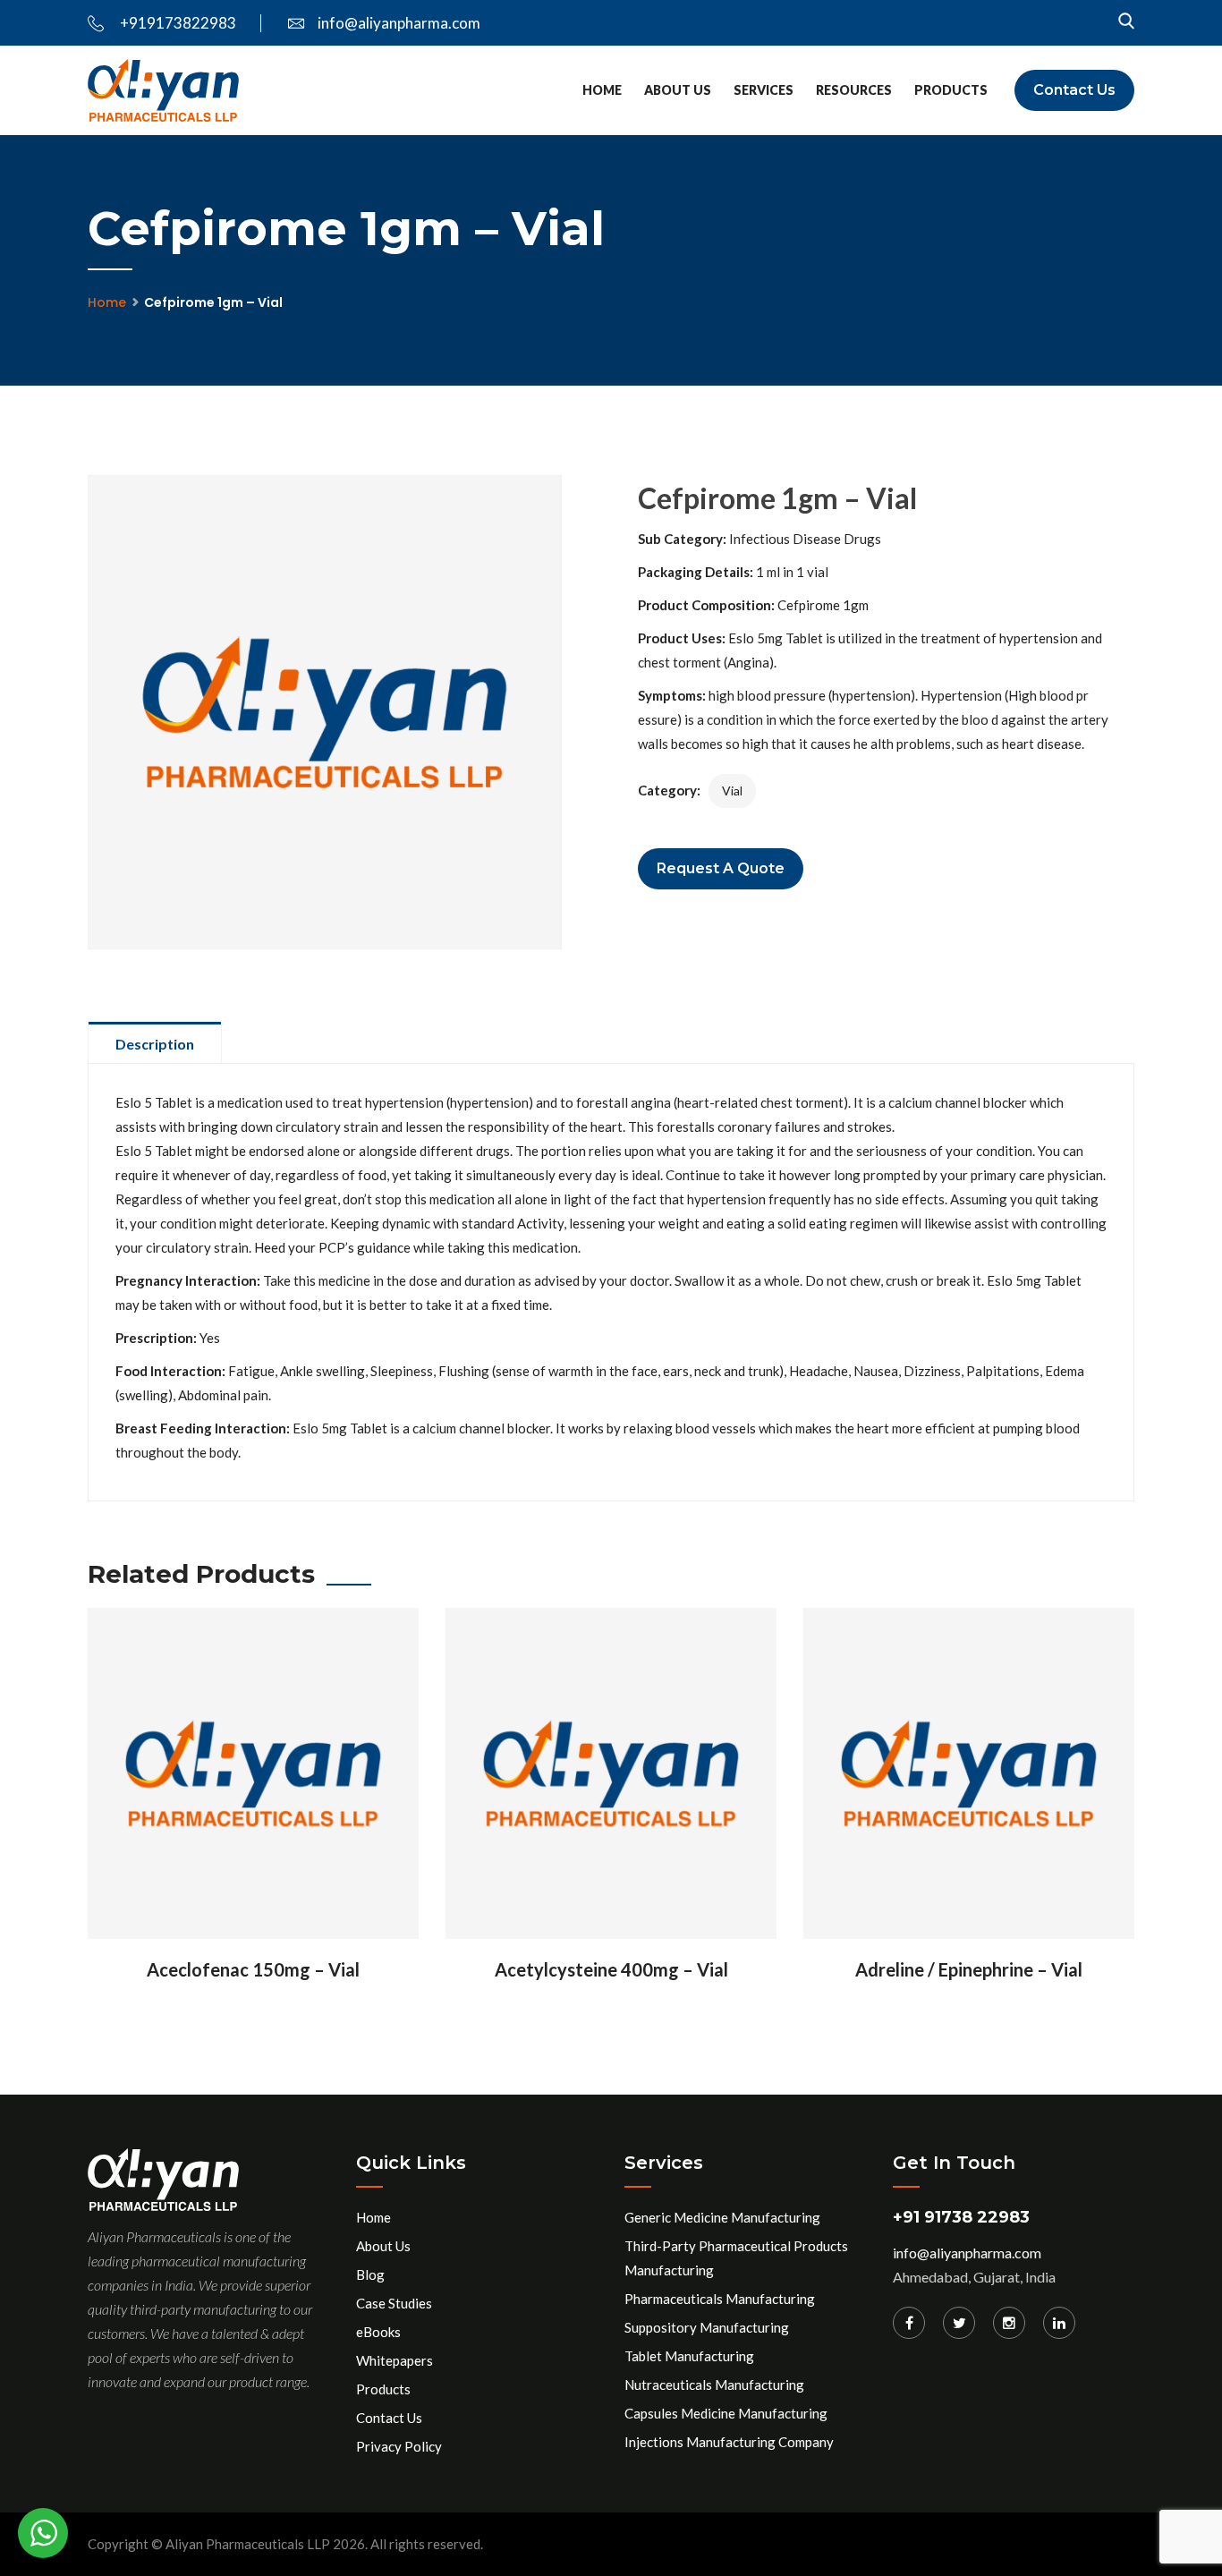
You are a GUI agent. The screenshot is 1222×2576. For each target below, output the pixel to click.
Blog (370, 2274)
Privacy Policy (399, 2446)
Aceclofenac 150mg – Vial (253, 1969)
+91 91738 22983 (961, 2217)
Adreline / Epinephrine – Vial (969, 1969)
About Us (678, 90)
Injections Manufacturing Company (729, 2442)
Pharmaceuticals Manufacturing (720, 2299)
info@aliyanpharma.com (399, 23)
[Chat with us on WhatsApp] (43, 2533)
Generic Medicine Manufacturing (722, 2217)
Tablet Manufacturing (689, 2356)
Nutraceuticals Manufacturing (714, 2385)
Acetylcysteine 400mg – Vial (611, 1969)
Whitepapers (395, 2360)
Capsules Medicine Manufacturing (726, 2413)
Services (764, 90)
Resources (854, 90)
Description (155, 1044)
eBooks (378, 2332)
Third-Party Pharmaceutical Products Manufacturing (736, 2258)
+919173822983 (177, 23)
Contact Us (1074, 90)
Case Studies (394, 2303)
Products (951, 90)
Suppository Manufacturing (707, 2327)
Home (602, 90)
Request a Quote (721, 868)
